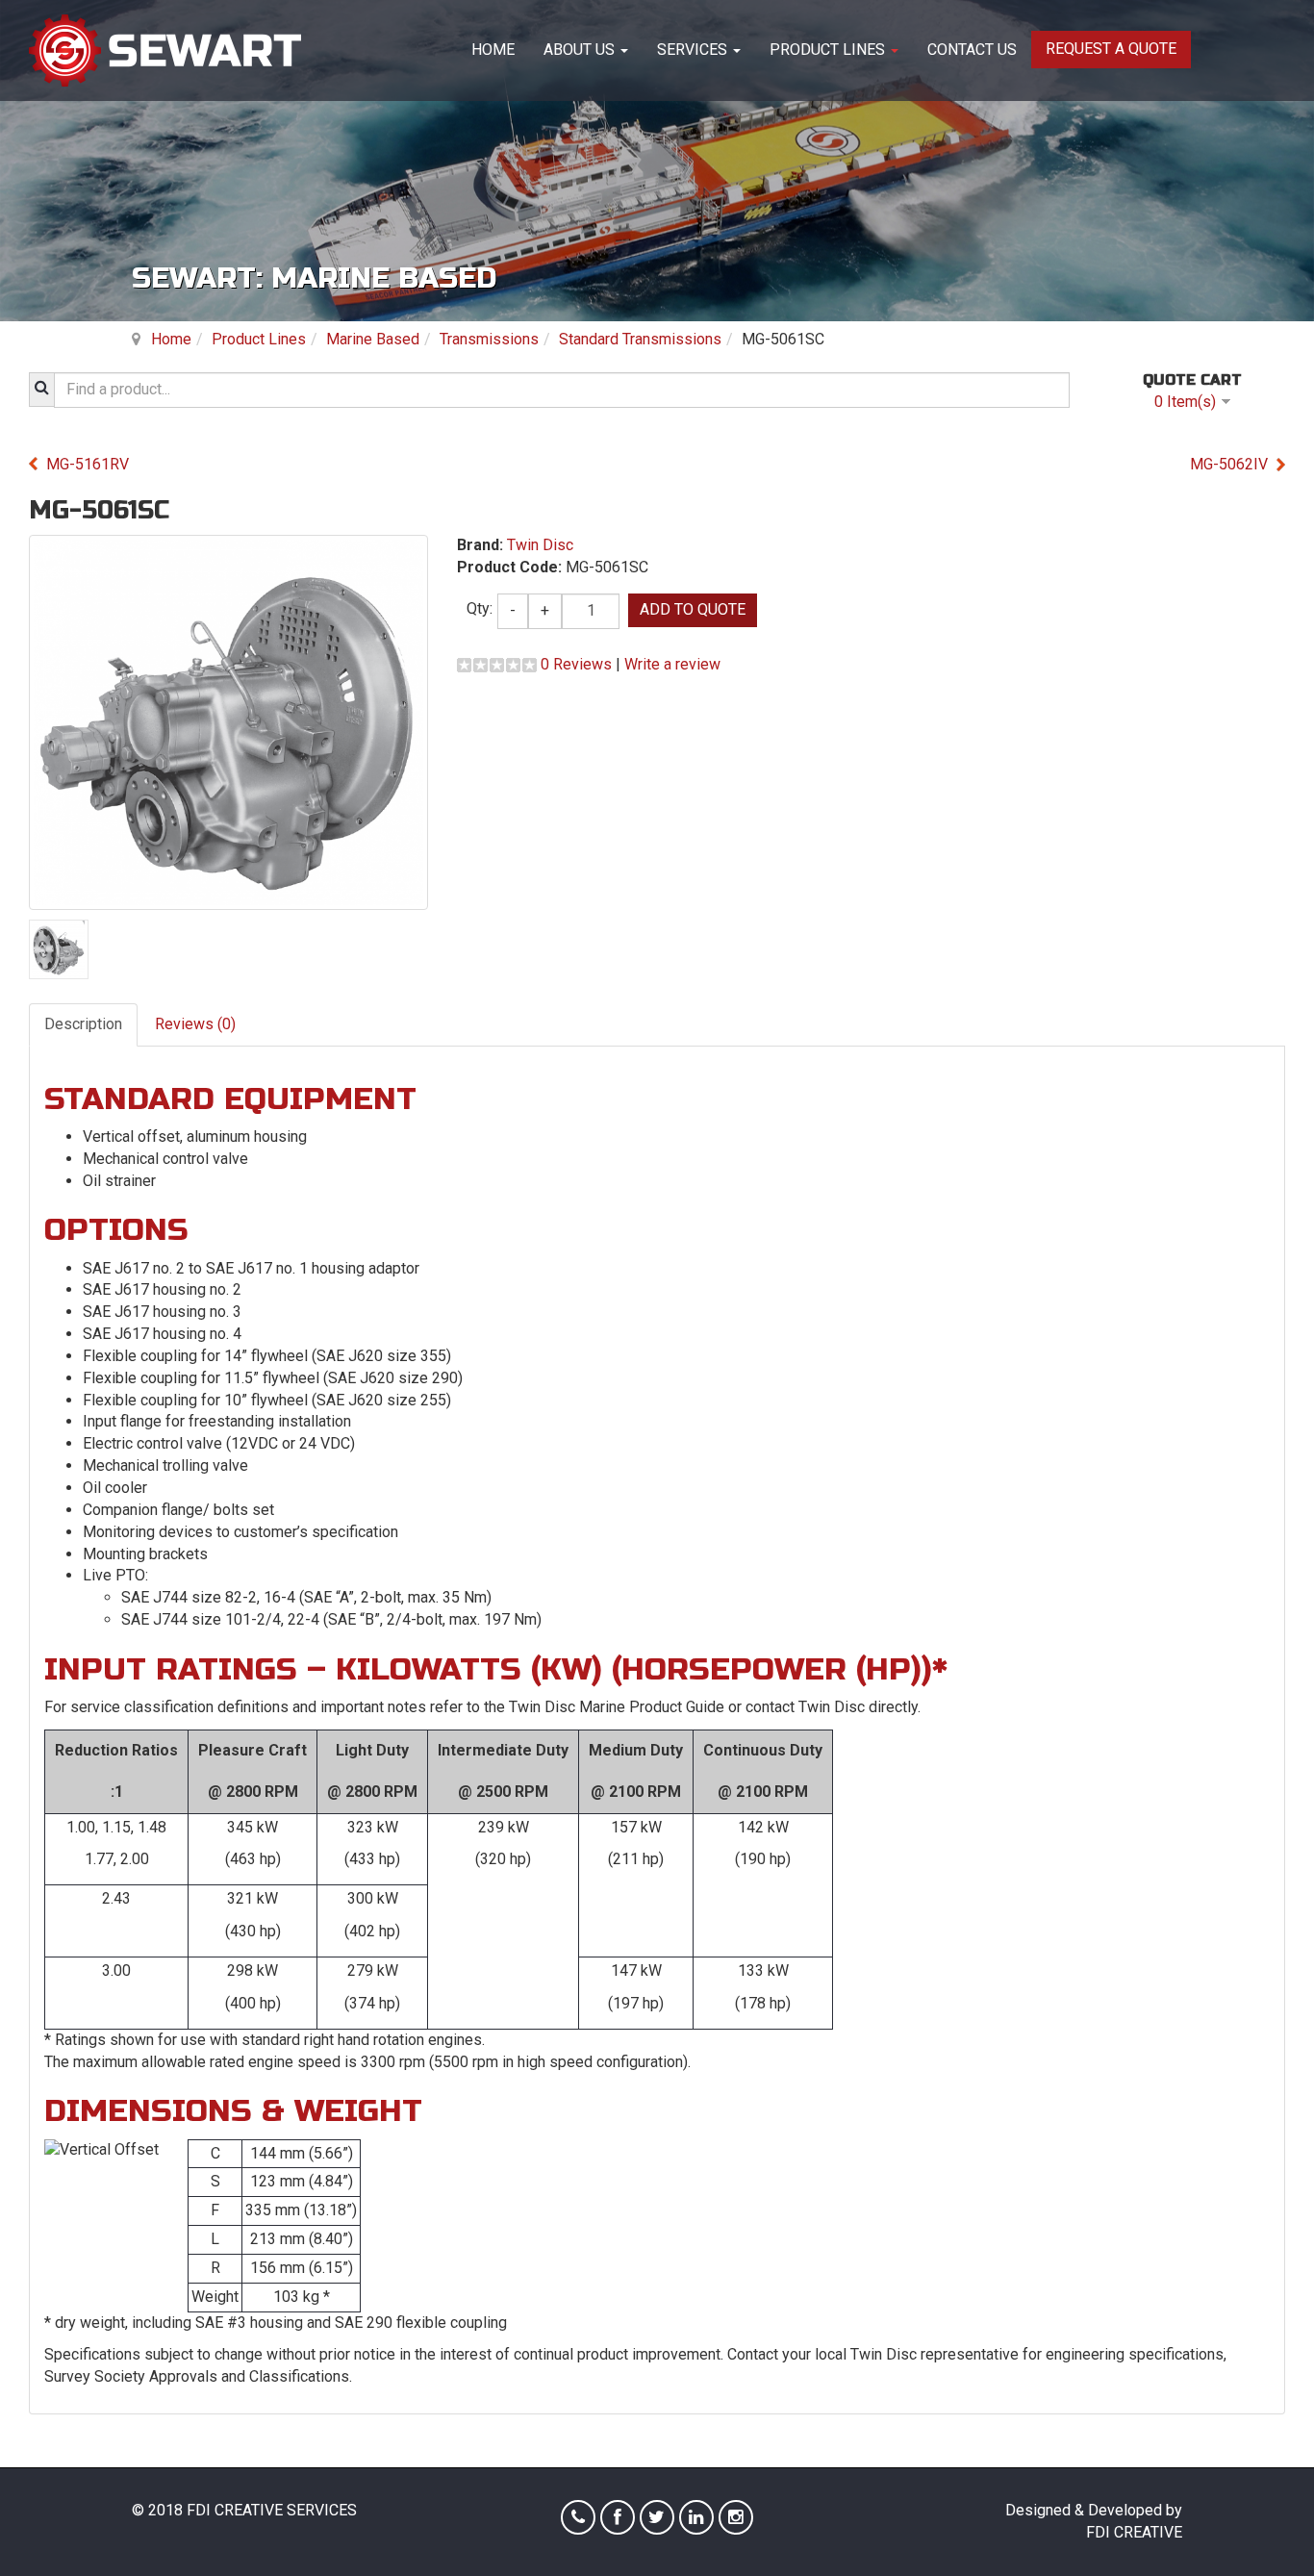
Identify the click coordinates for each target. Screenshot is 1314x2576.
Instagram (736, 2517)
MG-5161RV (88, 464)
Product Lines (829, 50)
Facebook (618, 2517)
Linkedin (696, 2517)
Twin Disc (540, 545)
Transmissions (489, 339)
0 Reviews (576, 664)
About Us (581, 50)
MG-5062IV (1229, 464)
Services (694, 50)
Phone (578, 2517)
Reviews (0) (195, 1024)
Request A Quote (1111, 49)
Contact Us (972, 50)
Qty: (480, 608)
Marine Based (373, 339)
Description (83, 1024)
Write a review (672, 664)
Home (493, 50)
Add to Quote (693, 609)
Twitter (657, 2517)
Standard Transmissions (640, 339)
